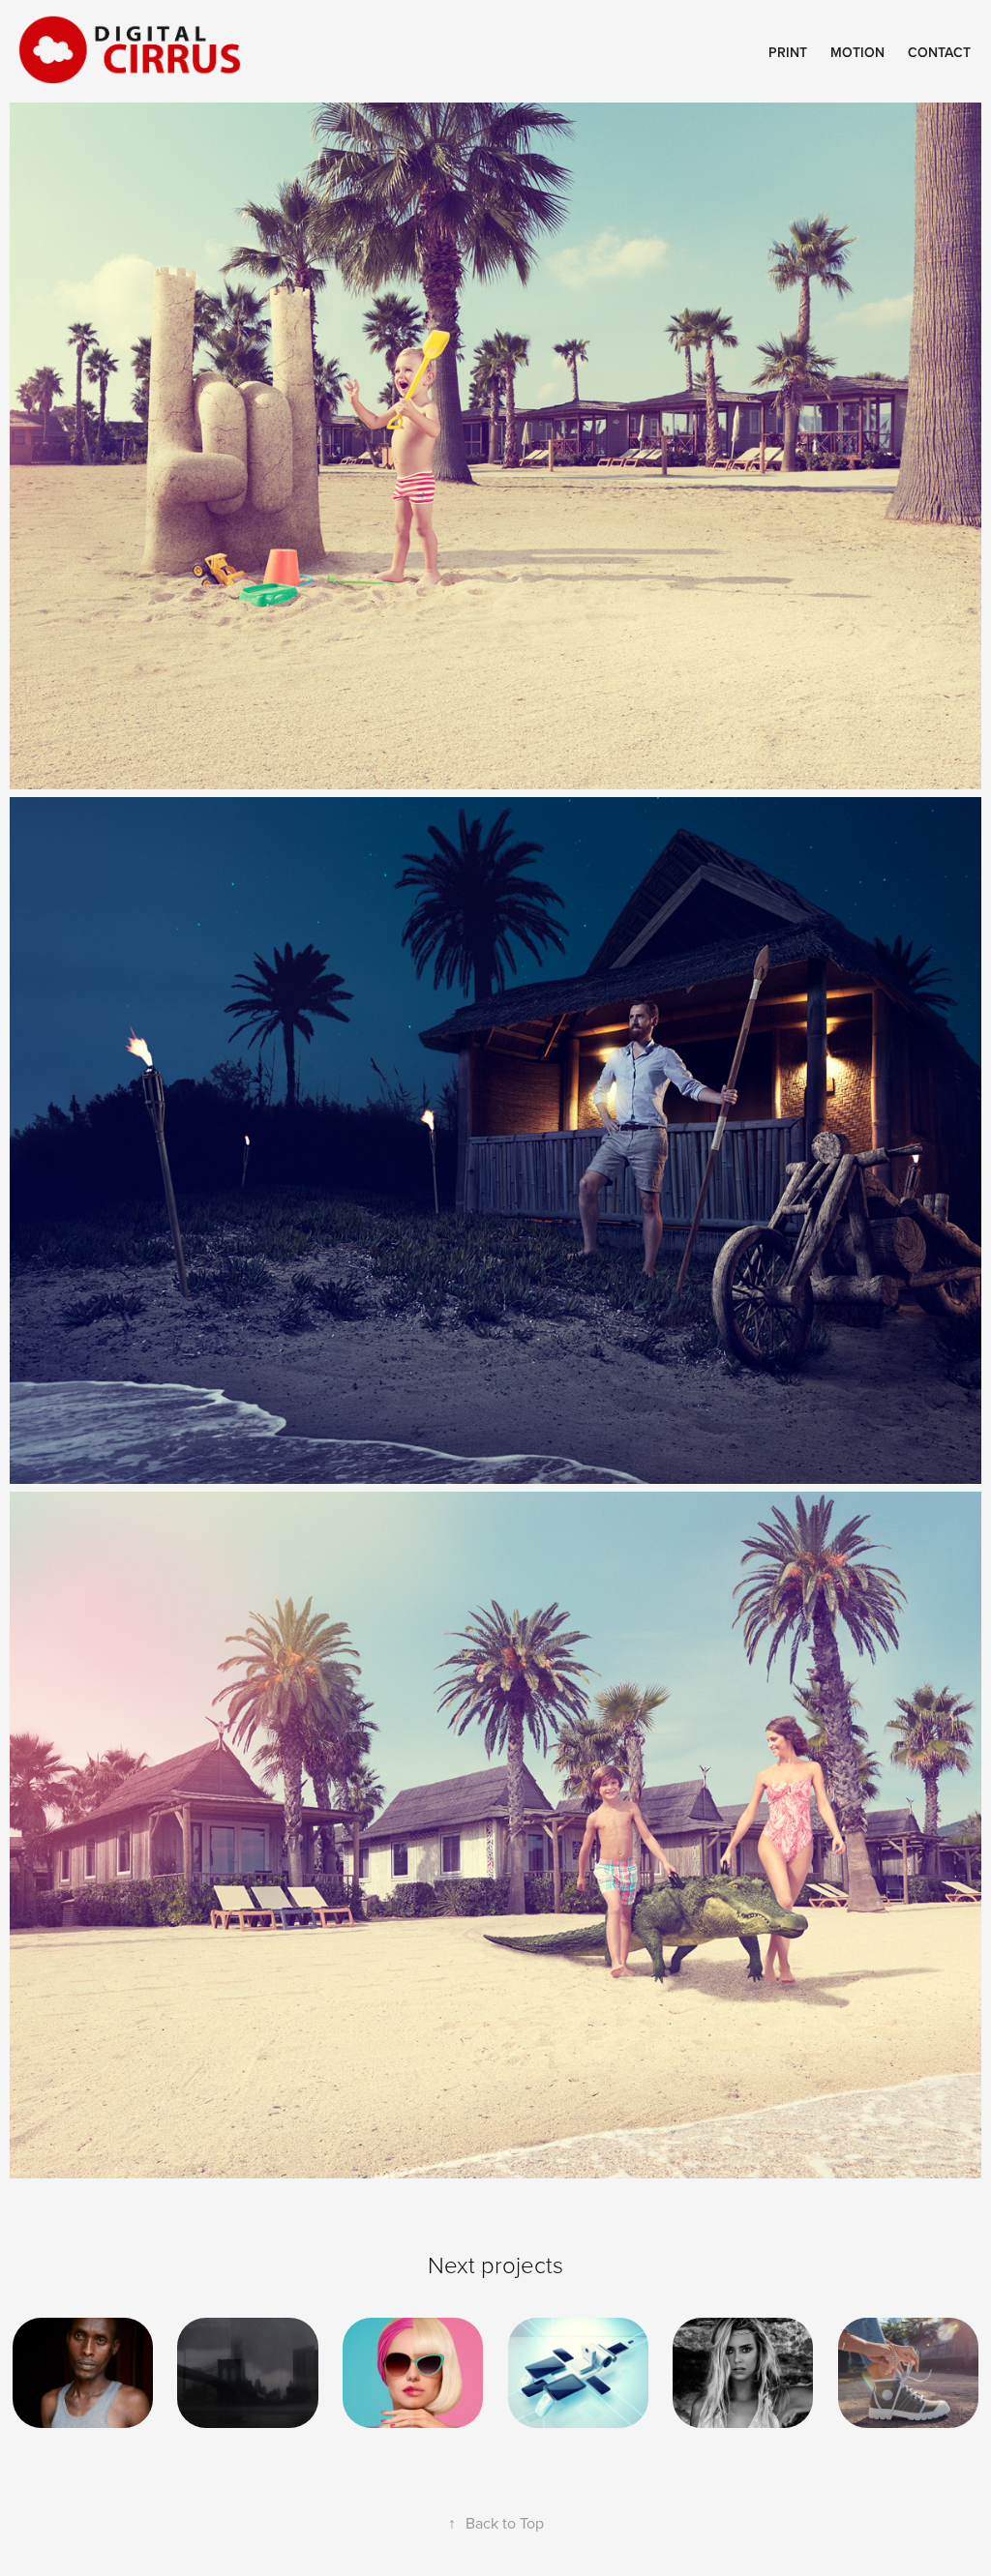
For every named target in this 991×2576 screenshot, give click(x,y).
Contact (939, 52)
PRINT (788, 52)
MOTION (857, 52)
